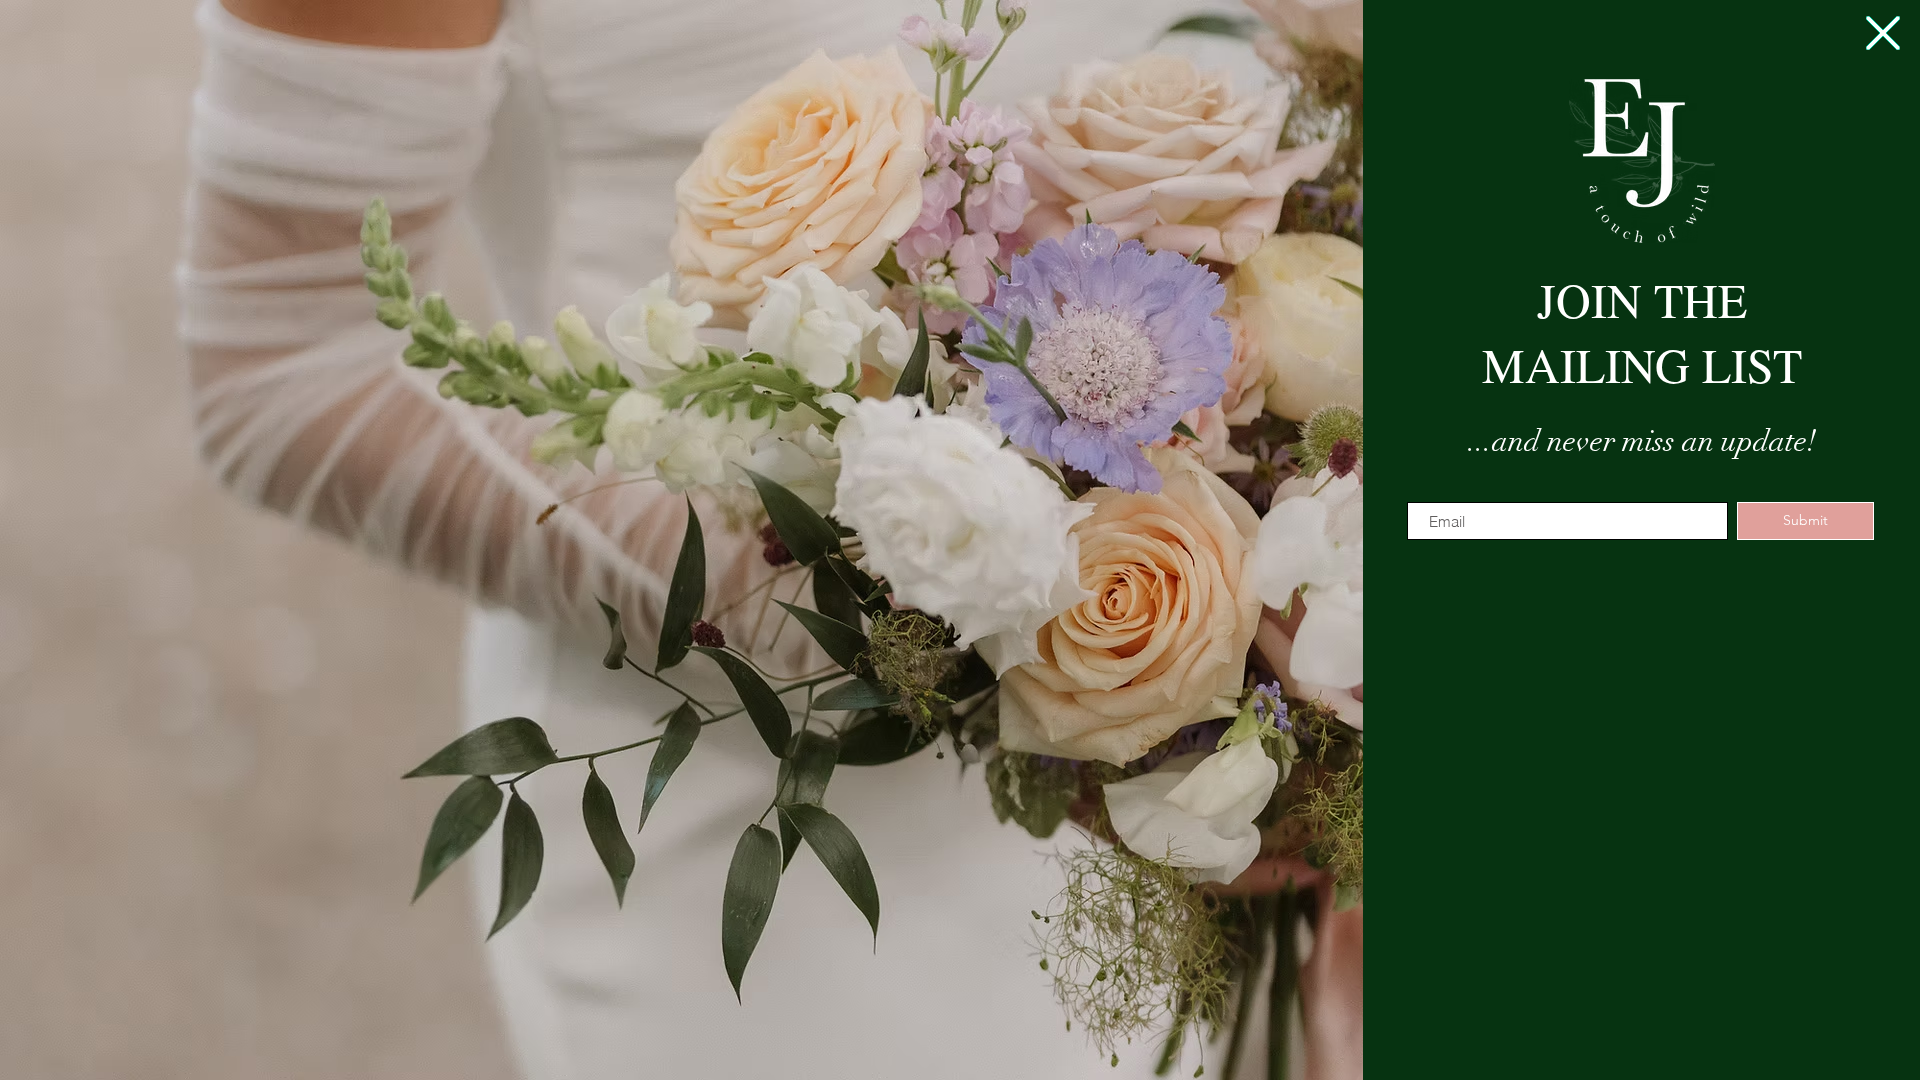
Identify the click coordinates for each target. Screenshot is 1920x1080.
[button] (1883, 33)
